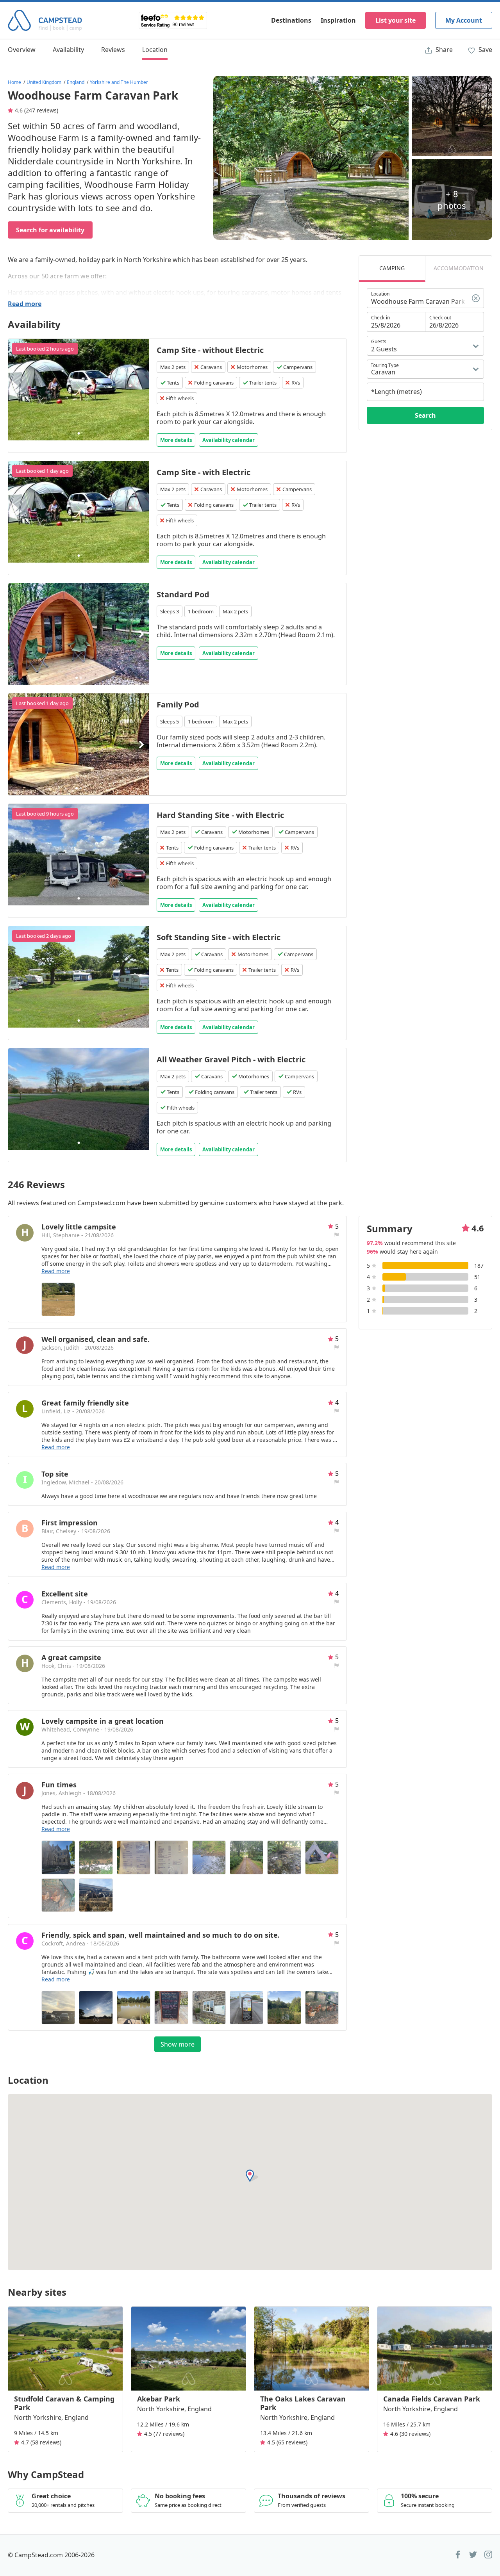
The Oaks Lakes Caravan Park (303, 2403)
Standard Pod (183, 594)
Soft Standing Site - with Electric (219, 937)
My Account (464, 20)
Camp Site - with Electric (204, 472)
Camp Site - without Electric (210, 350)
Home (14, 82)
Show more (178, 2044)
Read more (25, 304)
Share (443, 50)
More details (176, 440)
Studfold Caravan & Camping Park (64, 2403)
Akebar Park (159, 2399)
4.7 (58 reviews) (41, 2442)
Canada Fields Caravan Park (432, 2399)
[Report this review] (336, 1235)
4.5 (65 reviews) (287, 2442)
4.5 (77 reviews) (164, 2434)
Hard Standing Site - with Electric (220, 815)
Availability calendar (229, 440)
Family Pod (178, 705)
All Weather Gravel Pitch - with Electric (231, 1059)
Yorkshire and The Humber (119, 82)
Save (485, 50)
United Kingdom (44, 82)
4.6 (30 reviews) (410, 2434)
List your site (396, 20)
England (76, 82)
